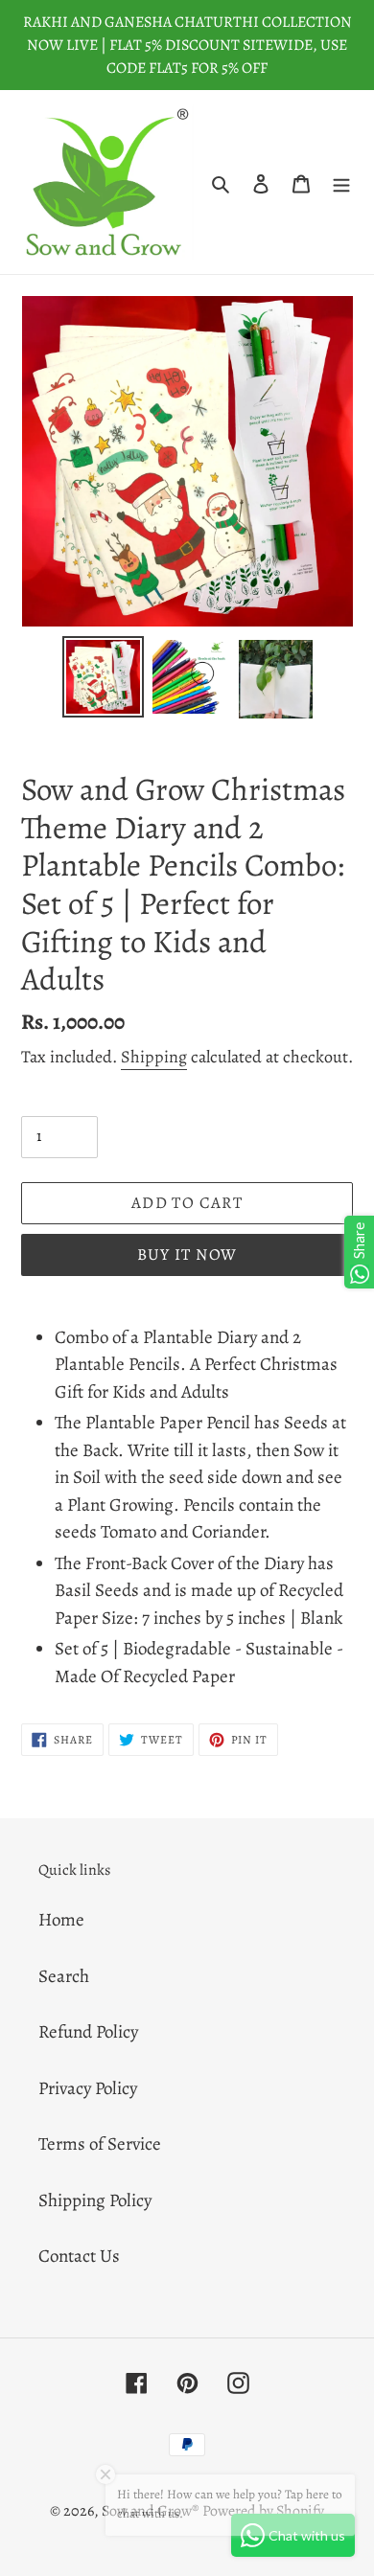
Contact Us (79, 2256)
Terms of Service (100, 2144)
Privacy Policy (88, 2088)
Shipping (154, 1057)
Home (61, 1920)
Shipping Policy (95, 2200)
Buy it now (187, 1254)
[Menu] (341, 182)
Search (64, 1976)
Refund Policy (88, 2032)
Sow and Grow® (150, 2511)
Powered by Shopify (263, 2511)
